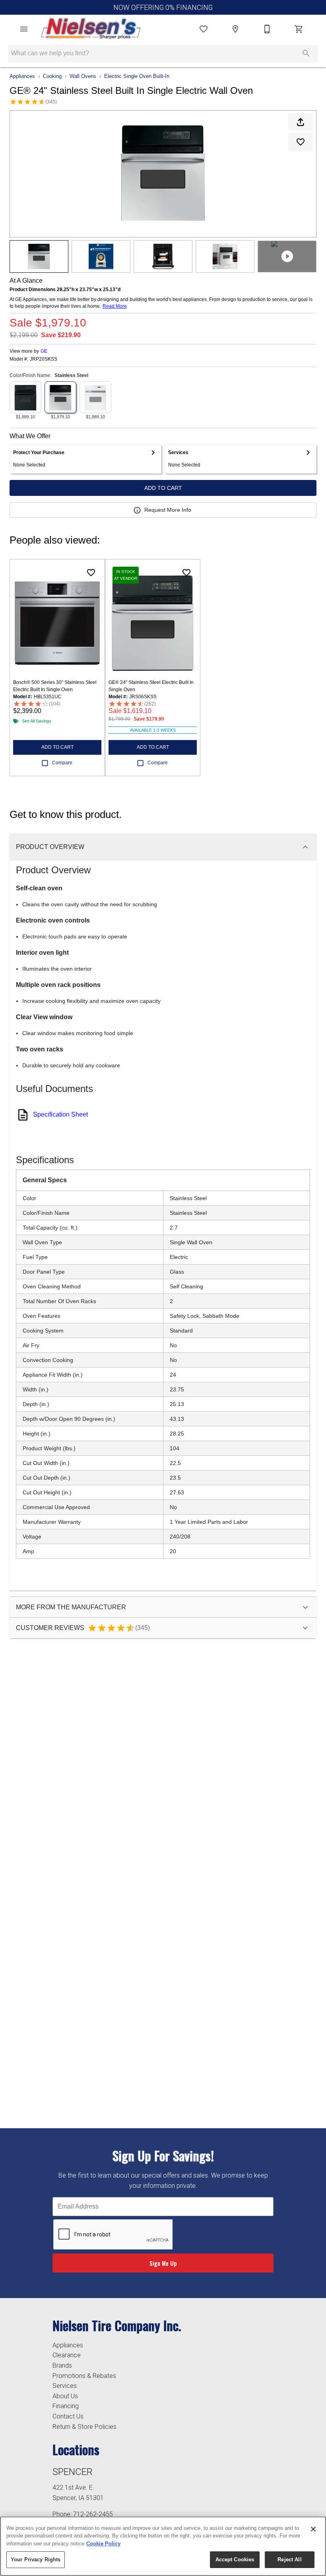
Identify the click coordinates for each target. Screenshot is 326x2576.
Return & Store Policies (84, 2427)
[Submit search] (306, 53)
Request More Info (168, 510)
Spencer (73, 2472)
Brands (62, 2365)
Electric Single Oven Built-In (137, 76)
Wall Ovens (83, 76)
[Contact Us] (267, 29)
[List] (204, 29)
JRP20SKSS (44, 359)
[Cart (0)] (299, 29)
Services (65, 2386)
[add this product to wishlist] (301, 142)
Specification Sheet (60, 1114)
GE (44, 351)
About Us (65, 2396)
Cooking (52, 76)
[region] (163, 2546)
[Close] (313, 2529)
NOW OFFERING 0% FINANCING (163, 8)
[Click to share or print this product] (301, 122)
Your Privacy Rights (36, 2559)
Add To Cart (163, 488)
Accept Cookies (235, 2559)
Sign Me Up (163, 2263)
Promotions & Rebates (84, 2376)
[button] (24, 29)
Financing (66, 2406)
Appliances (22, 76)
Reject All (289, 2559)
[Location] (235, 29)
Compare (62, 763)
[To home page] (91, 29)
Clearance (67, 2355)
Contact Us (68, 2416)
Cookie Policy (103, 2544)
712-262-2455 (93, 2514)
